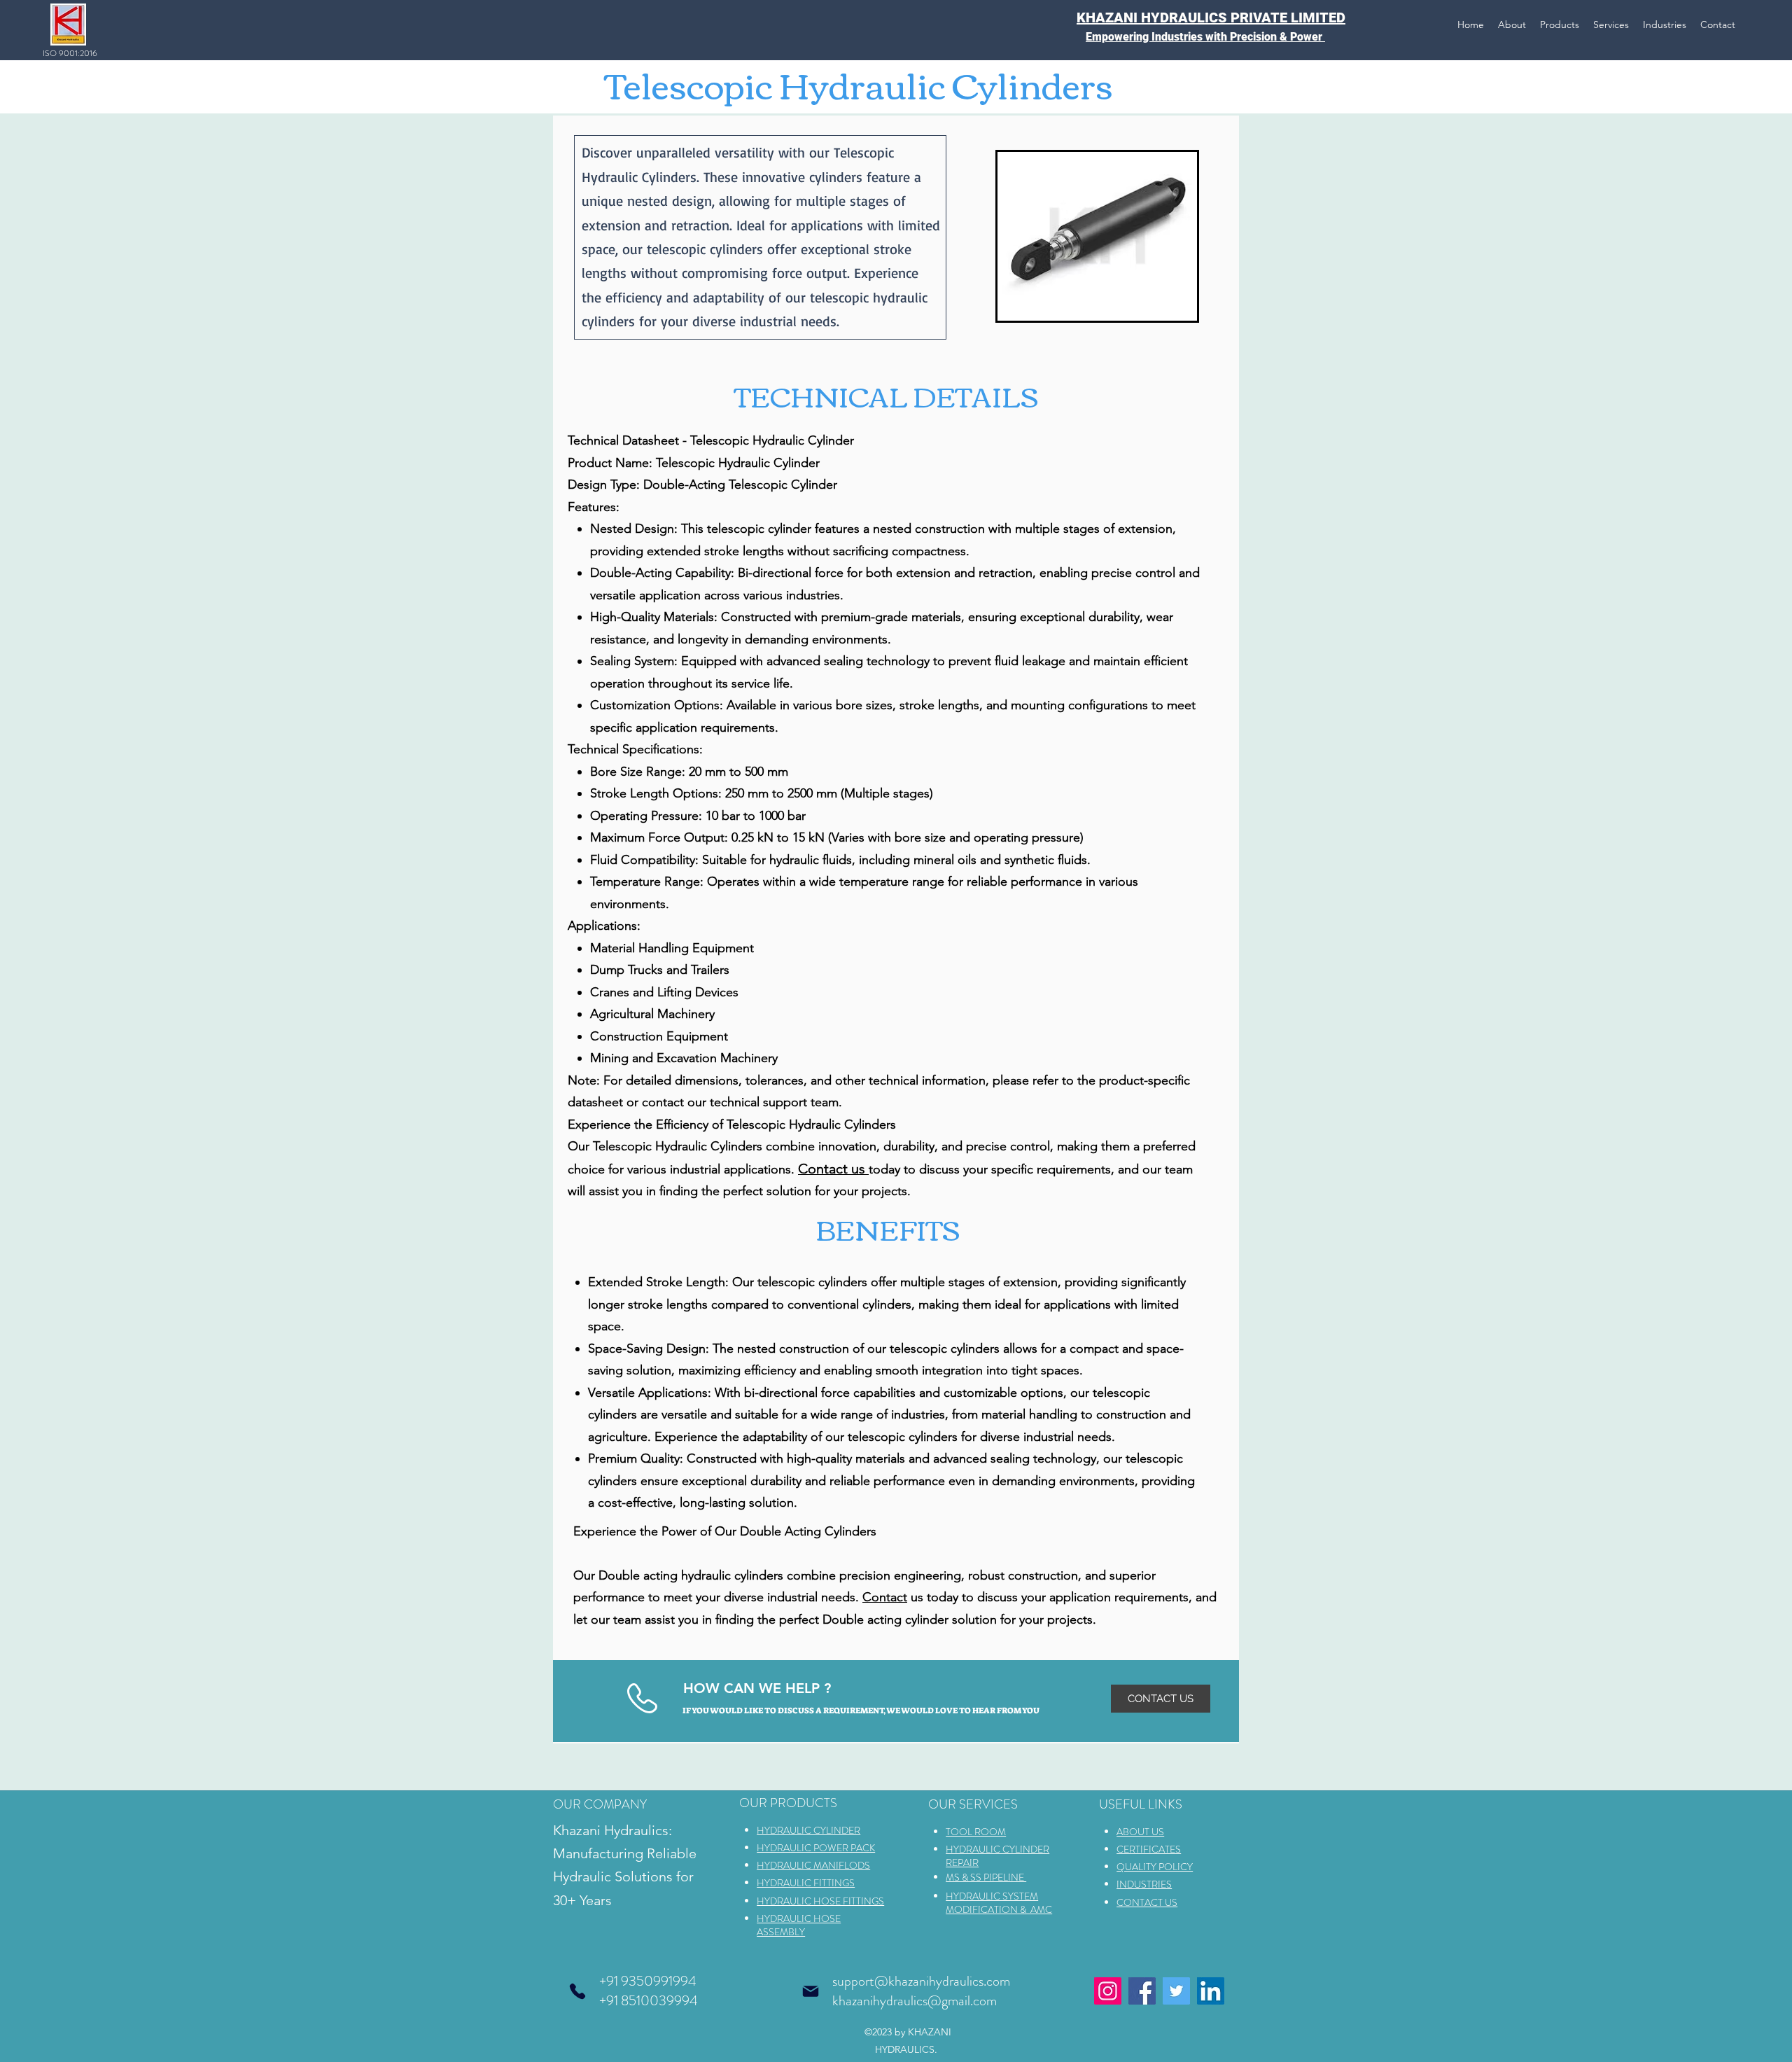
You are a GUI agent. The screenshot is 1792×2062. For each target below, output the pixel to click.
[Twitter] (1176, 1991)
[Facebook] (1142, 1991)
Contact (885, 1597)
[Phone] (577, 1991)
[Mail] (811, 1991)
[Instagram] (1108, 1991)
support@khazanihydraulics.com (921, 1981)
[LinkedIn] (1211, 1991)
